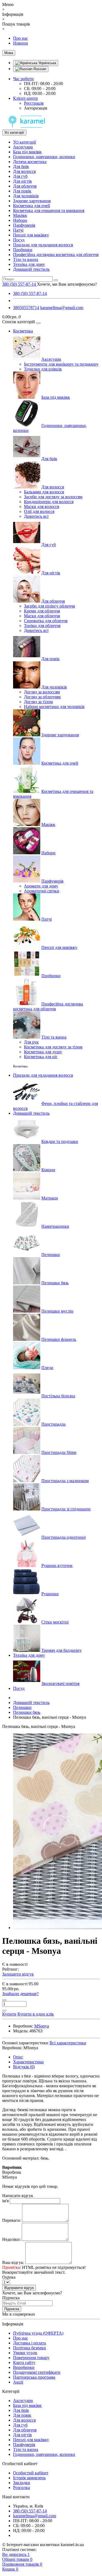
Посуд (19, 240)
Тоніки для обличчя (42, 626)
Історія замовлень (29, 2478)
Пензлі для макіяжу (31, 235)
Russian (39, 69)
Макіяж (20, 215)
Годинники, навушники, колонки (44, 157)
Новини (21, 43)
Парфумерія (24, 225)
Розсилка (21, 2488)
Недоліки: (11, 2239)
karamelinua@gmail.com (62, 308)
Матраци (50, 1198)
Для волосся (24, 171)
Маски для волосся (41, 507)
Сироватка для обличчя (46, 621)
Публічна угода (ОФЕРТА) (38, 2333)
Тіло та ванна (26, 259)
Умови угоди (25, 2353)
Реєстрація (34, 103)
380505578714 (26, 308)
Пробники (23, 250)
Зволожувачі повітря (60, 1683)
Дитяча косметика (30, 162)
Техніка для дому (29, 264)
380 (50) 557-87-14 (30, 293)
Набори (20, 220)
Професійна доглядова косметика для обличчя (56, 255)
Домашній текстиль (31, 269)
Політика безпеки (30, 2348)
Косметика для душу (43, 1052)
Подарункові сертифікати (37, 2372)
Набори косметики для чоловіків (54, 707)
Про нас (21, 38)
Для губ (20, 176)
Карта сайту (24, 2362)
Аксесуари (23, 147)
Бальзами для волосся (44, 492)
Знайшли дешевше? (20, 1994)
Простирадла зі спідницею (66, 1509)
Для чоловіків (26, 196)
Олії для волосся (39, 511)
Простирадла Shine (59, 1452)
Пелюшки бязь (55, 1283)
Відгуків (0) (24, 2067)
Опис (18, 2057)
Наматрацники (55, 1226)
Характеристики (28, 2062)
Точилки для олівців (43, 369)
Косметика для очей (32, 206)
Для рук (31, 1042)
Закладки (22, 2483)
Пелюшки (51, 1255)
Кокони (48, 1170)
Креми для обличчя (42, 611)
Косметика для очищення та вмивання (49, 211)
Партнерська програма (34, 2377)
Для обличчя (25, 186)
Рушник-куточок (57, 1566)
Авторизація (35, 108)
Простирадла (53, 1424)
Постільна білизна (58, 1396)
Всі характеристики (68, 2043)
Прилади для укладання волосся (43, 245)
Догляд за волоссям (42, 692)
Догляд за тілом (38, 702)
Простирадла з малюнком (65, 1481)
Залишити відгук (18, 1974)
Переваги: (12, 2220)
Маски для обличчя (42, 616)
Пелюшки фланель (59, 1339)
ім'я (5, 2201)
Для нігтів (22, 181)
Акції (18, 2382)
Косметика (23, 331)
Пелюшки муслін (57, 1311)
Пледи (47, 1368)
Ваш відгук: (13, 2262)
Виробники (24, 2367)
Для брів (21, 166)
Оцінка (9, 2277)
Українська (47, 63)
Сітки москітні (55, 1622)
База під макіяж (27, 152)
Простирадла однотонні (64, 1537)
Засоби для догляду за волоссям (53, 497)
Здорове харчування (32, 201)
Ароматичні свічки (42, 891)
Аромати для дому (41, 886)
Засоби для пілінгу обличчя (49, 606)
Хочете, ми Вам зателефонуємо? (67, 284)
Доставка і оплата (30, 2343)
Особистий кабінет (31, 2473)
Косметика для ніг (41, 1057)
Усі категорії (24, 142)
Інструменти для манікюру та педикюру (61, 364)
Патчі (18, 230)
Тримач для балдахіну (61, 1650)
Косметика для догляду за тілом (53, 1047)
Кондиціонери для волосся (49, 502)
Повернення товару (31, 2358)
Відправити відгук (19, 2288)
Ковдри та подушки (60, 1141)
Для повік (22, 191)
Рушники (50, 1594)
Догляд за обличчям (42, 697)
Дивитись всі (36, 516)
